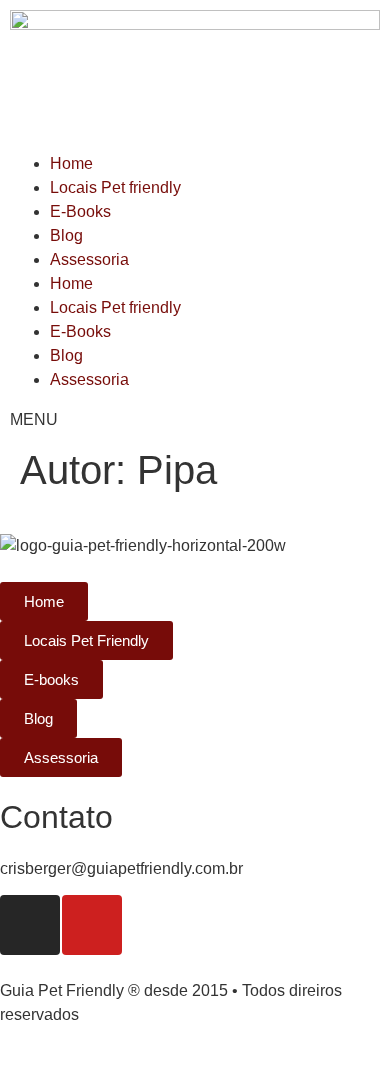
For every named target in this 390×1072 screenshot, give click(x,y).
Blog (66, 235)
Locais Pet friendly (115, 187)
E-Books (80, 211)
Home (71, 163)
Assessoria (89, 259)
